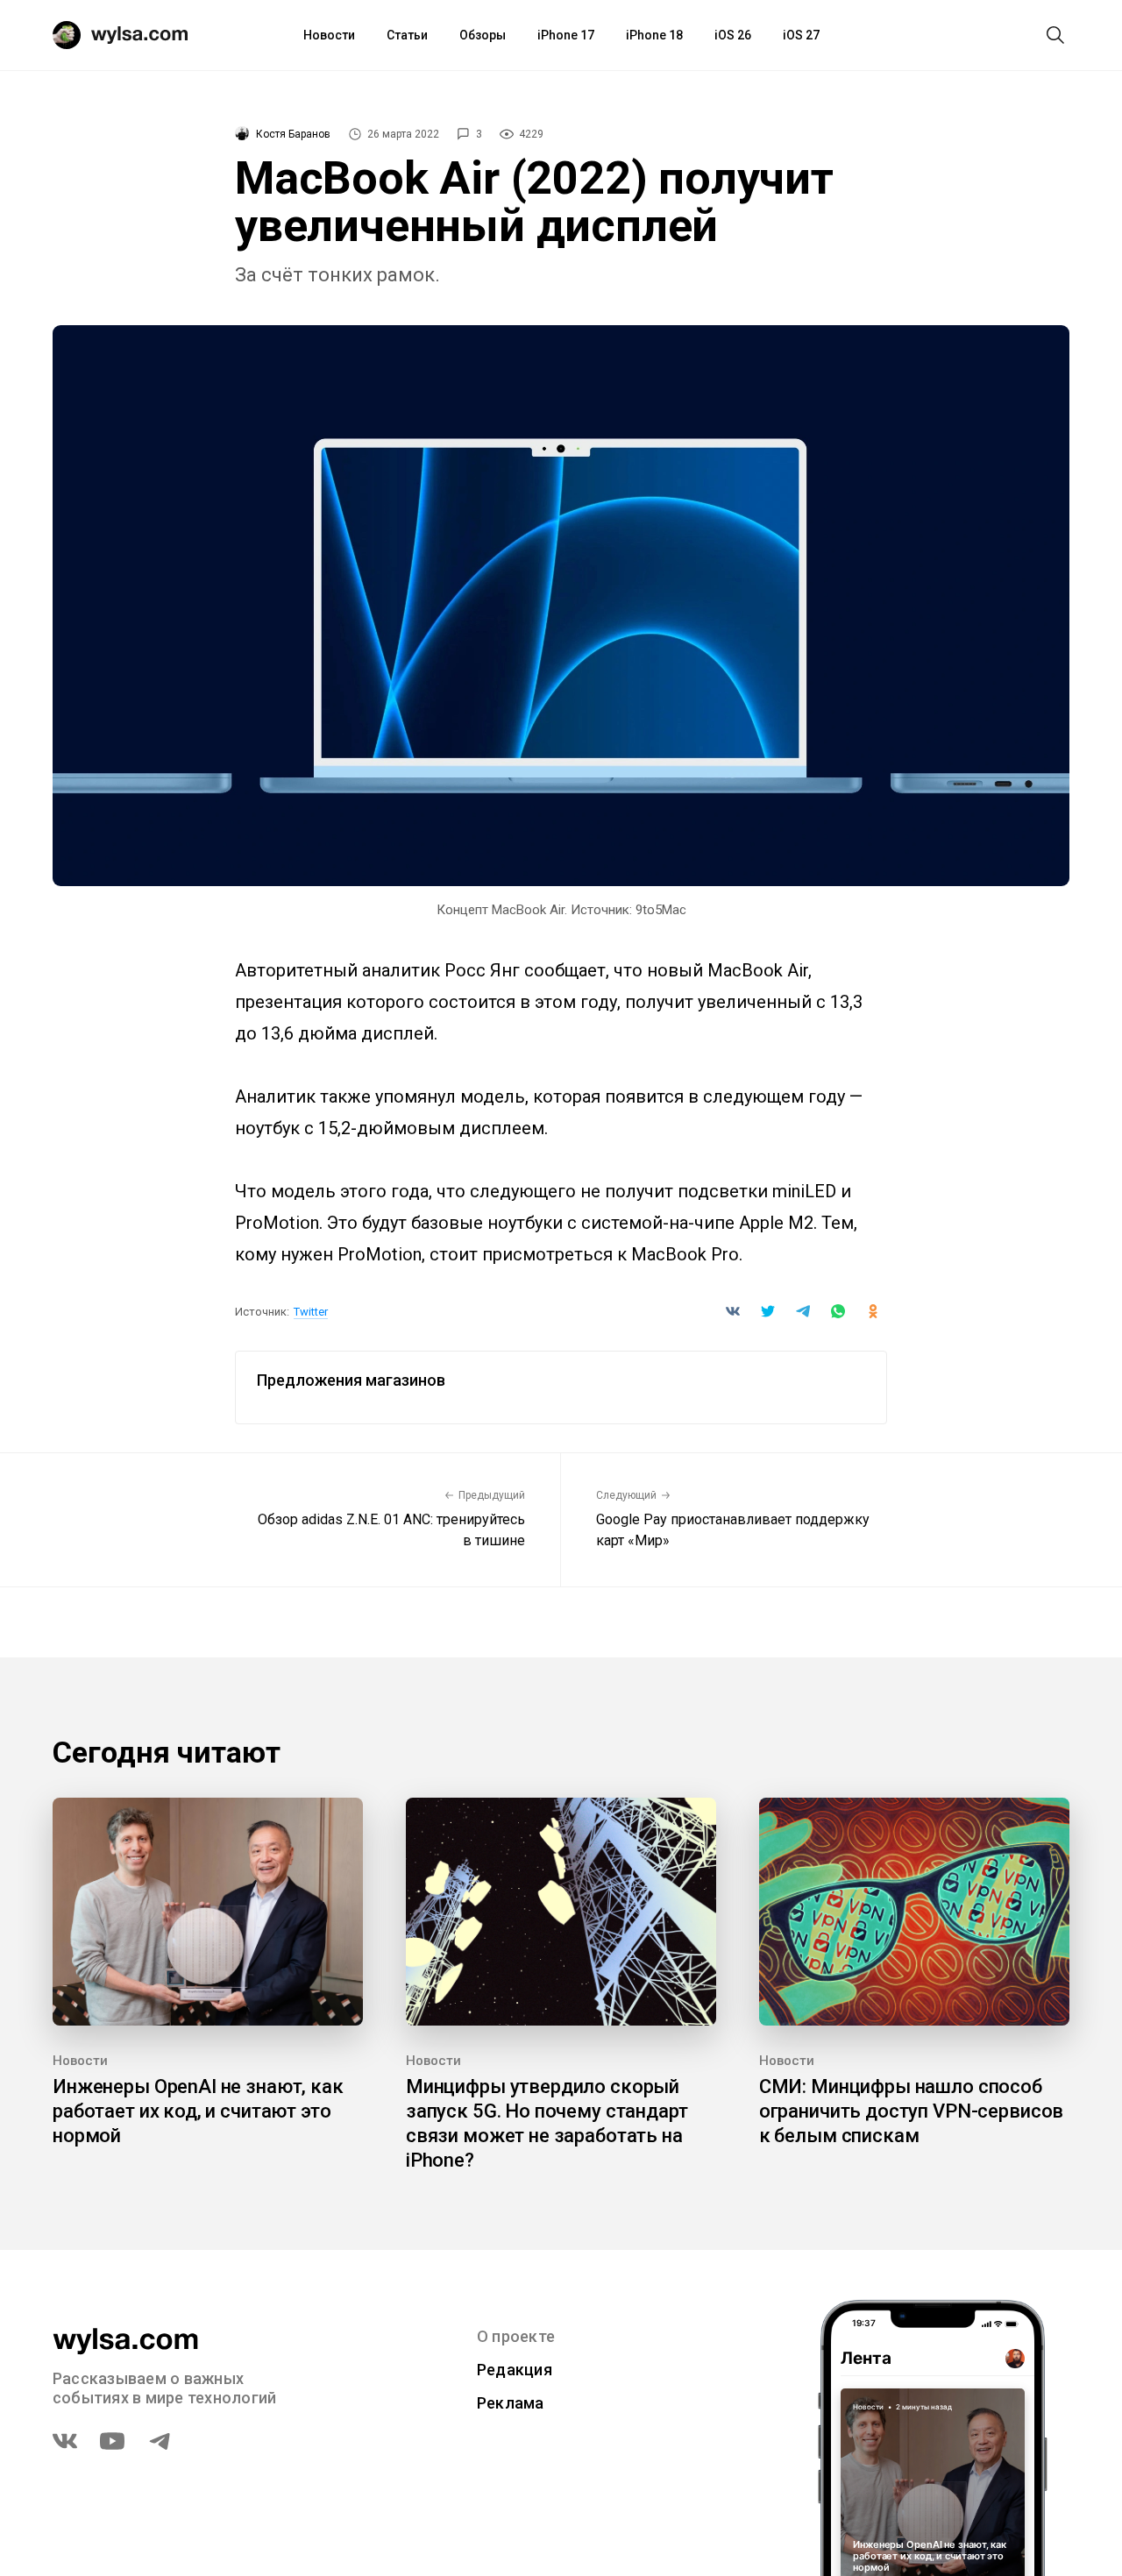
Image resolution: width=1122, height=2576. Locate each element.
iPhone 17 (566, 35)
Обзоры (483, 35)
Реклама (511, 2403)
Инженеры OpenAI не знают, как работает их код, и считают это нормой (198, 2111)
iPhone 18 (654, 35)
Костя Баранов (293, 134)
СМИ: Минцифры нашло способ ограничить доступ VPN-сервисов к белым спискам (912, 2111)
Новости (329, 35)
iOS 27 (801, 35)
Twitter (311, 1312)
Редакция (515, 2370)
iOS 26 (733, 35)
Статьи (407, 35)
